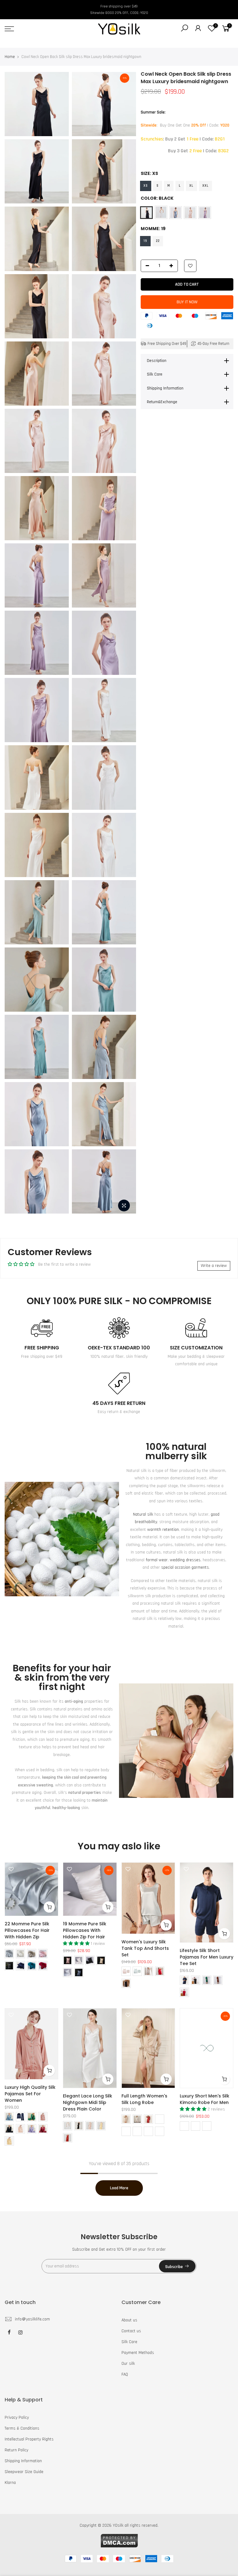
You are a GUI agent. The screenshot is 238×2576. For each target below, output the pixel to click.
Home (10, 57)
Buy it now (187, 302)
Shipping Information (23, 2461)
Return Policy (16, 2450)
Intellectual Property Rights (29, 2439)
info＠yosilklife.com (32, 2319)
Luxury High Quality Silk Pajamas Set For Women (30, 2094)
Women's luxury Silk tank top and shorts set (145, 1948)
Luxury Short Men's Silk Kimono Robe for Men (205, 2099)
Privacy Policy (17, 2418)
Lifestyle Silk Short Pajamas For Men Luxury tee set (207, 1957)
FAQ (125, 2374)
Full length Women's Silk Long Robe (144, 2099)
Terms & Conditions (22, 2428)
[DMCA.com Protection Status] (119, 2540)
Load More (119, 2188)
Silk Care (129, 2342)
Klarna (10, 2483)
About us (129, 2320)
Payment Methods (138, 2353)
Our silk (128, 2364)
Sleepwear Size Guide (24, 2472)
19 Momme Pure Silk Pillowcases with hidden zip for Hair (85, 1930)
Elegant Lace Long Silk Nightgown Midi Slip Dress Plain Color (88, 2102)
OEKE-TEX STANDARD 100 (119, 1348)
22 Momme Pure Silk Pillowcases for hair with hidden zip (27, 1930)
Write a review (214, 1266)
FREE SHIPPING (42, 1348)
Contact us (131, 2331)
